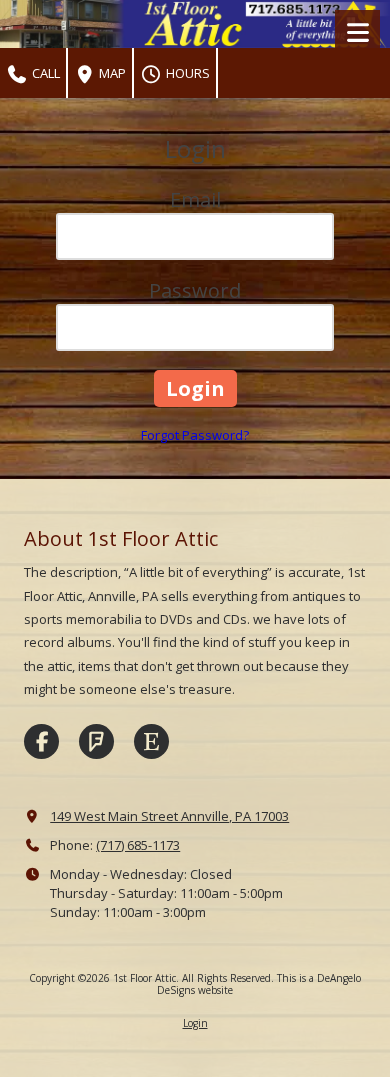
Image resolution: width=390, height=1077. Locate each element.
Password (195, 290)
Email (195, 199)
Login (195, 1023)
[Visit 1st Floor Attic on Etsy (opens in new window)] (151, 741)
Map (111, 73)
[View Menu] (357, 32)
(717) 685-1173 (138, 845)
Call (44, 73)
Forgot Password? (195, 435)
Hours (186, 73)
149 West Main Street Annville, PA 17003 (169, 816)
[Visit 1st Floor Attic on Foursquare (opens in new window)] (96, 741)
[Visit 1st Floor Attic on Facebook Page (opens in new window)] (41, 741)
